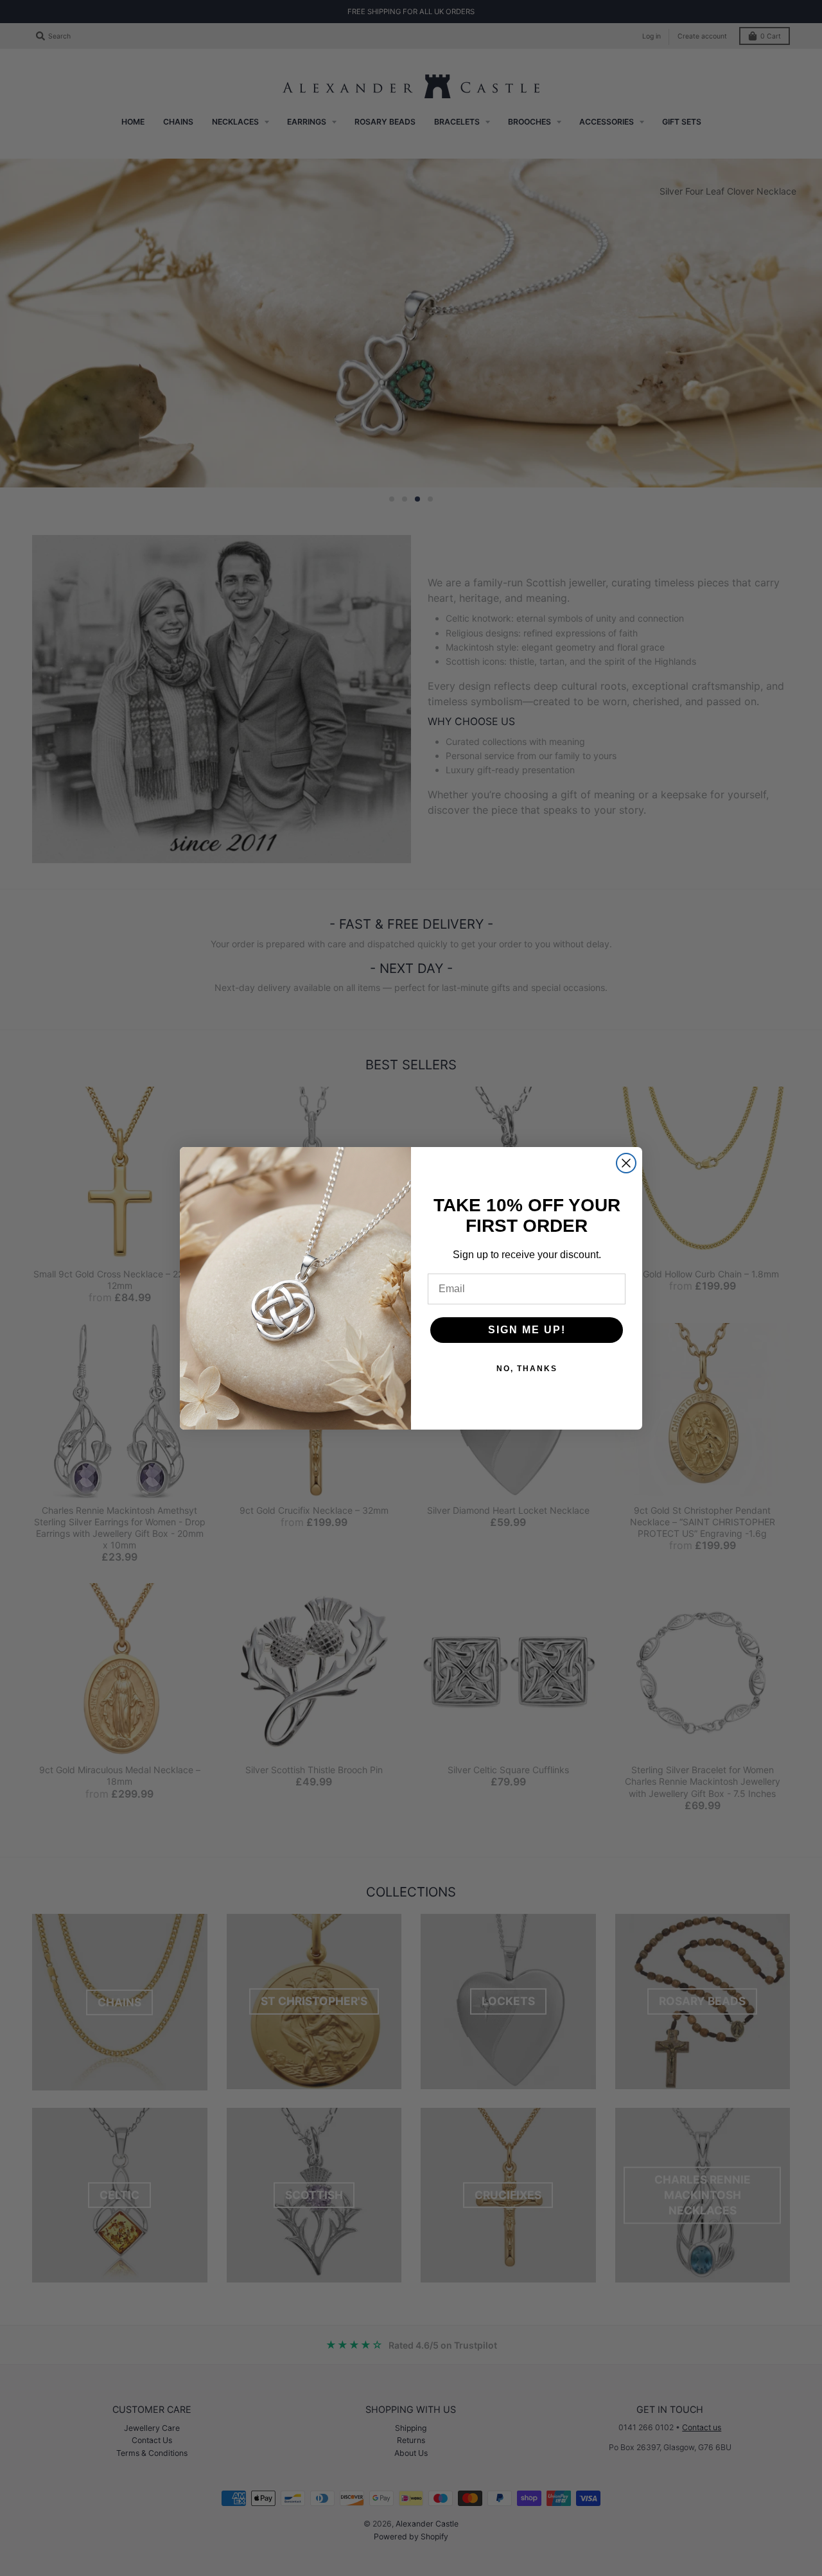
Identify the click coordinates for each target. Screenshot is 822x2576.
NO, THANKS (527, 1369)
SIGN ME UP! (527, 1330)
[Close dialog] (626, 1163)
